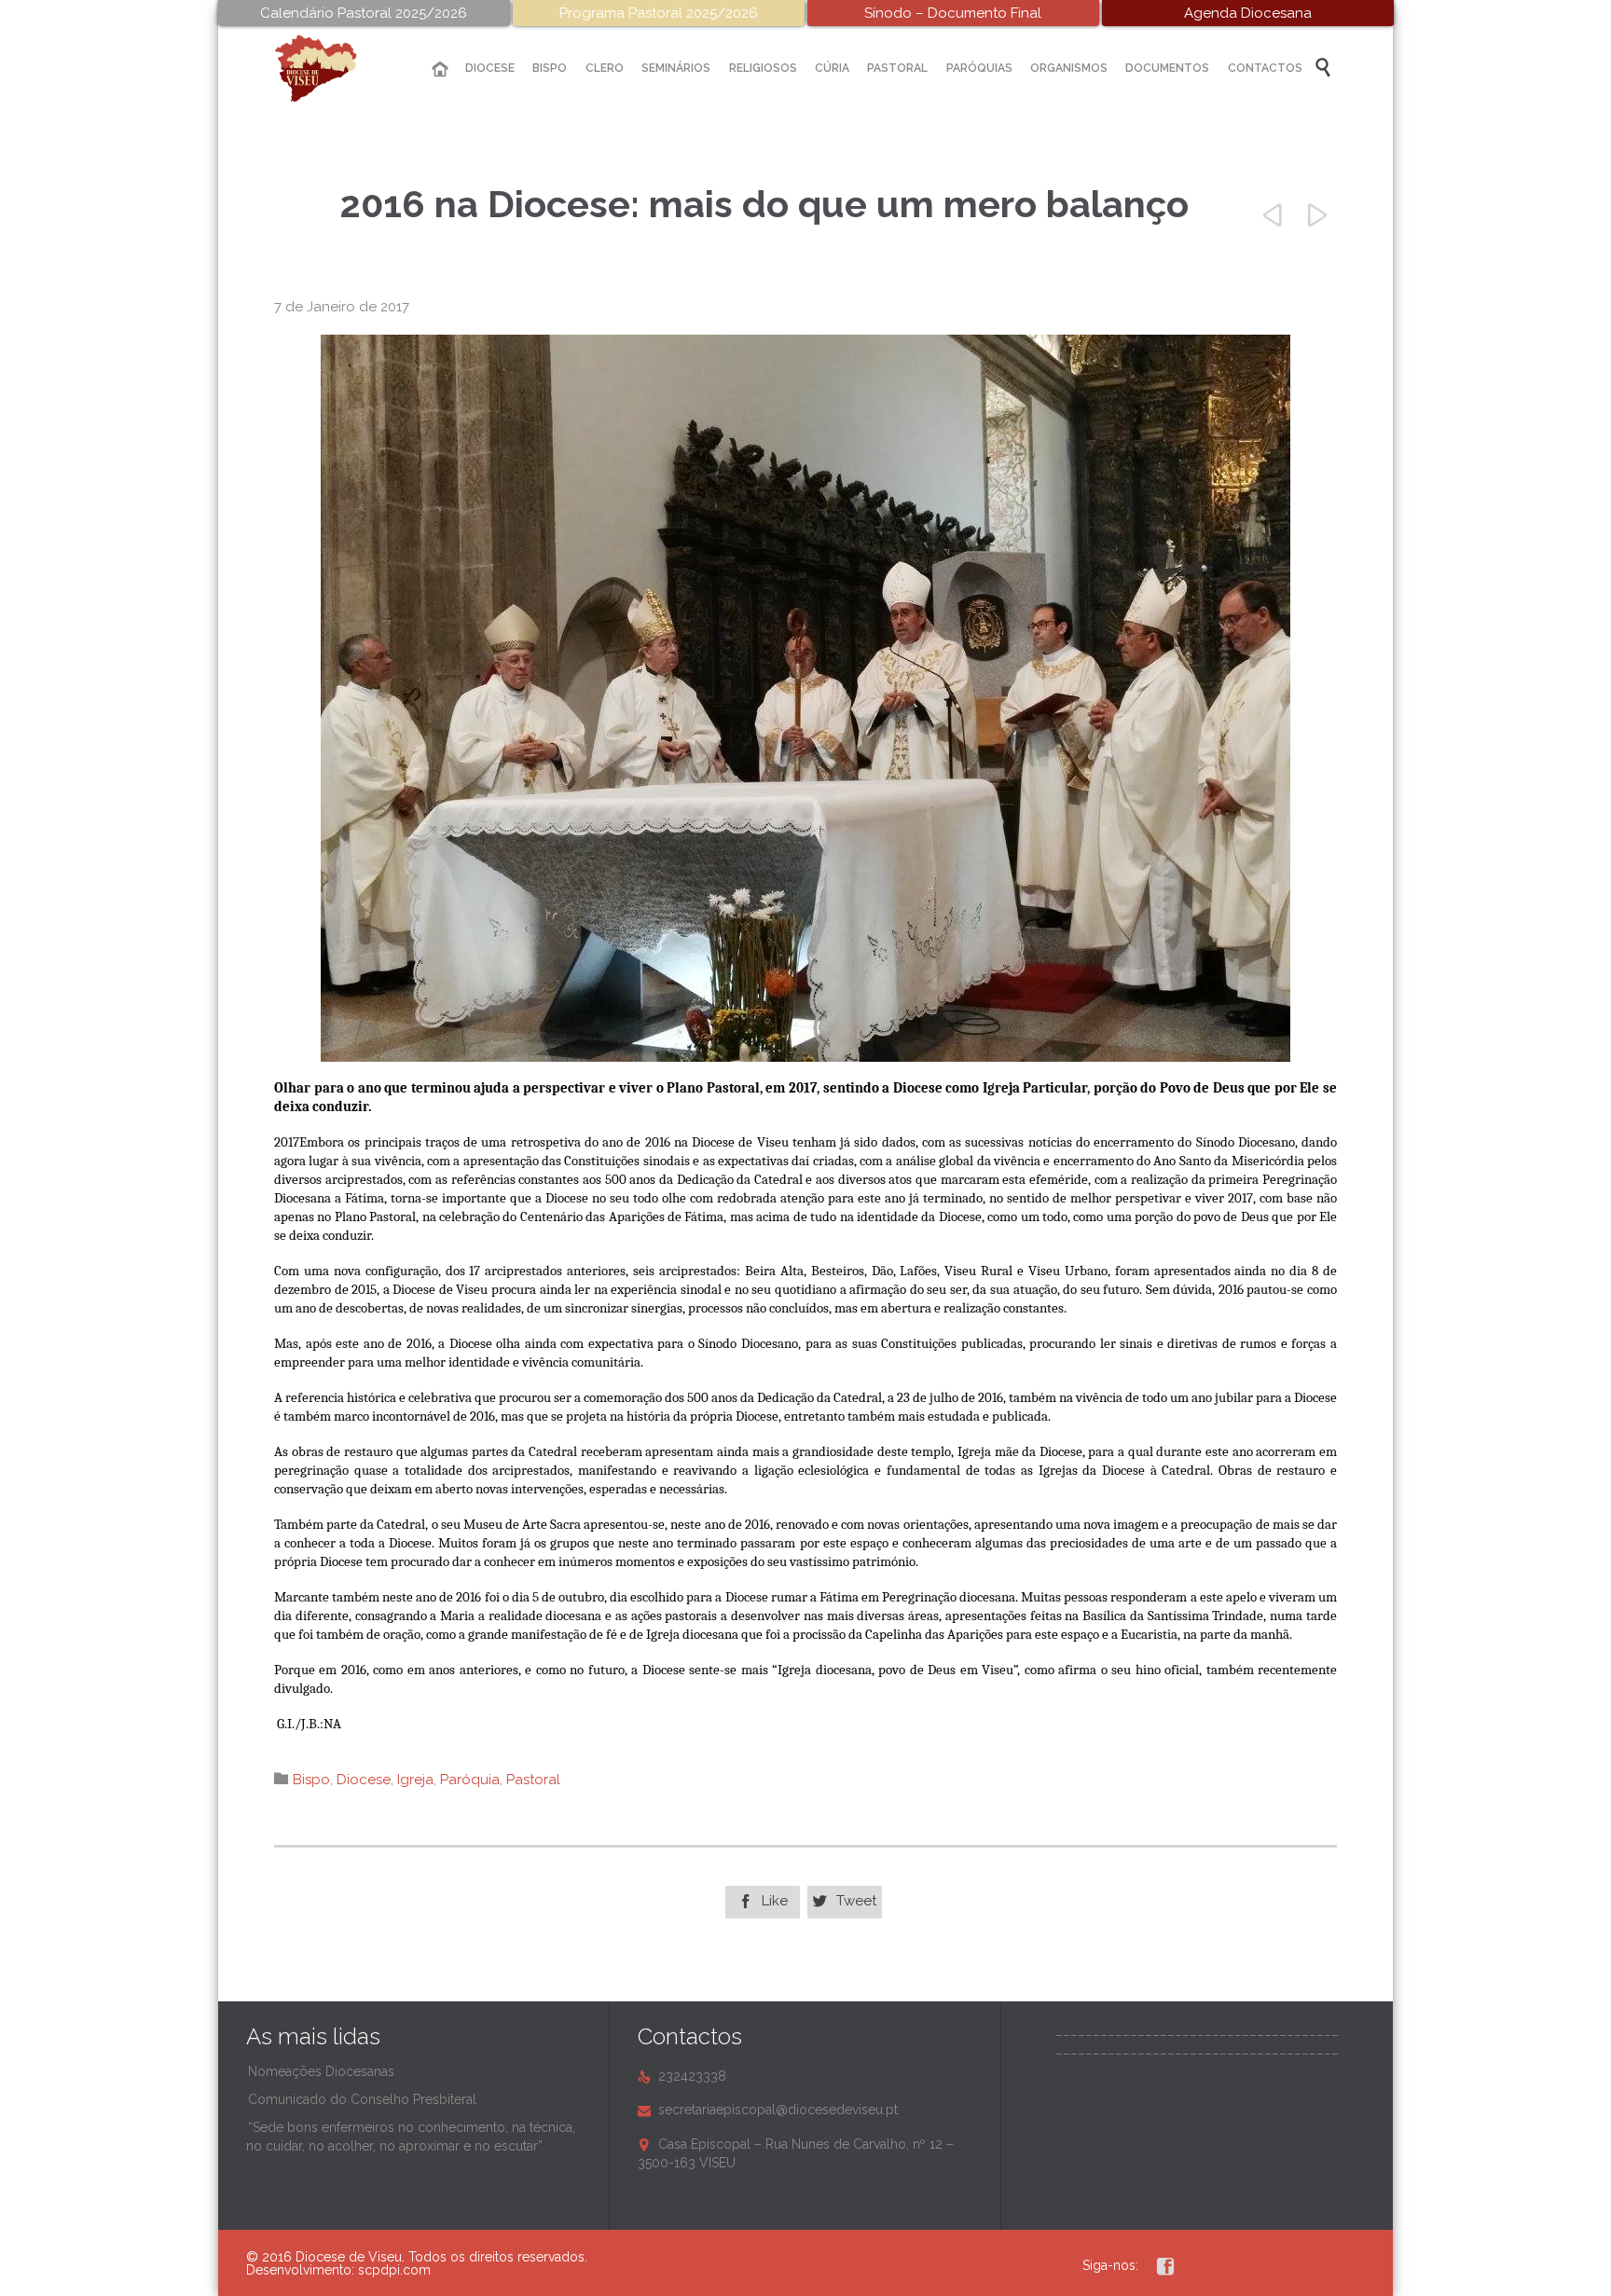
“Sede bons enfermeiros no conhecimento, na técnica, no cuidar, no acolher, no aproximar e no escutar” (411, 2137)
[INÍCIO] (440, 69)
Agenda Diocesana (1248, 13)
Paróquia (470, 1780)
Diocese (364, 1780)
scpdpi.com (394, 2270)
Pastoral (533, 1780)
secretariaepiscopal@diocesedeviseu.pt (768, 2110)
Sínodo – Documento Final (953, 13)
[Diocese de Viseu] (330, 69)
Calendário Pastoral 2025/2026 (364, 13)
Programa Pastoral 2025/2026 (659, 13)
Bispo (311, 1780)
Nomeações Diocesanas (321, 2071)
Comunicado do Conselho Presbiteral (362, 2099)
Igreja (415, 1780)
